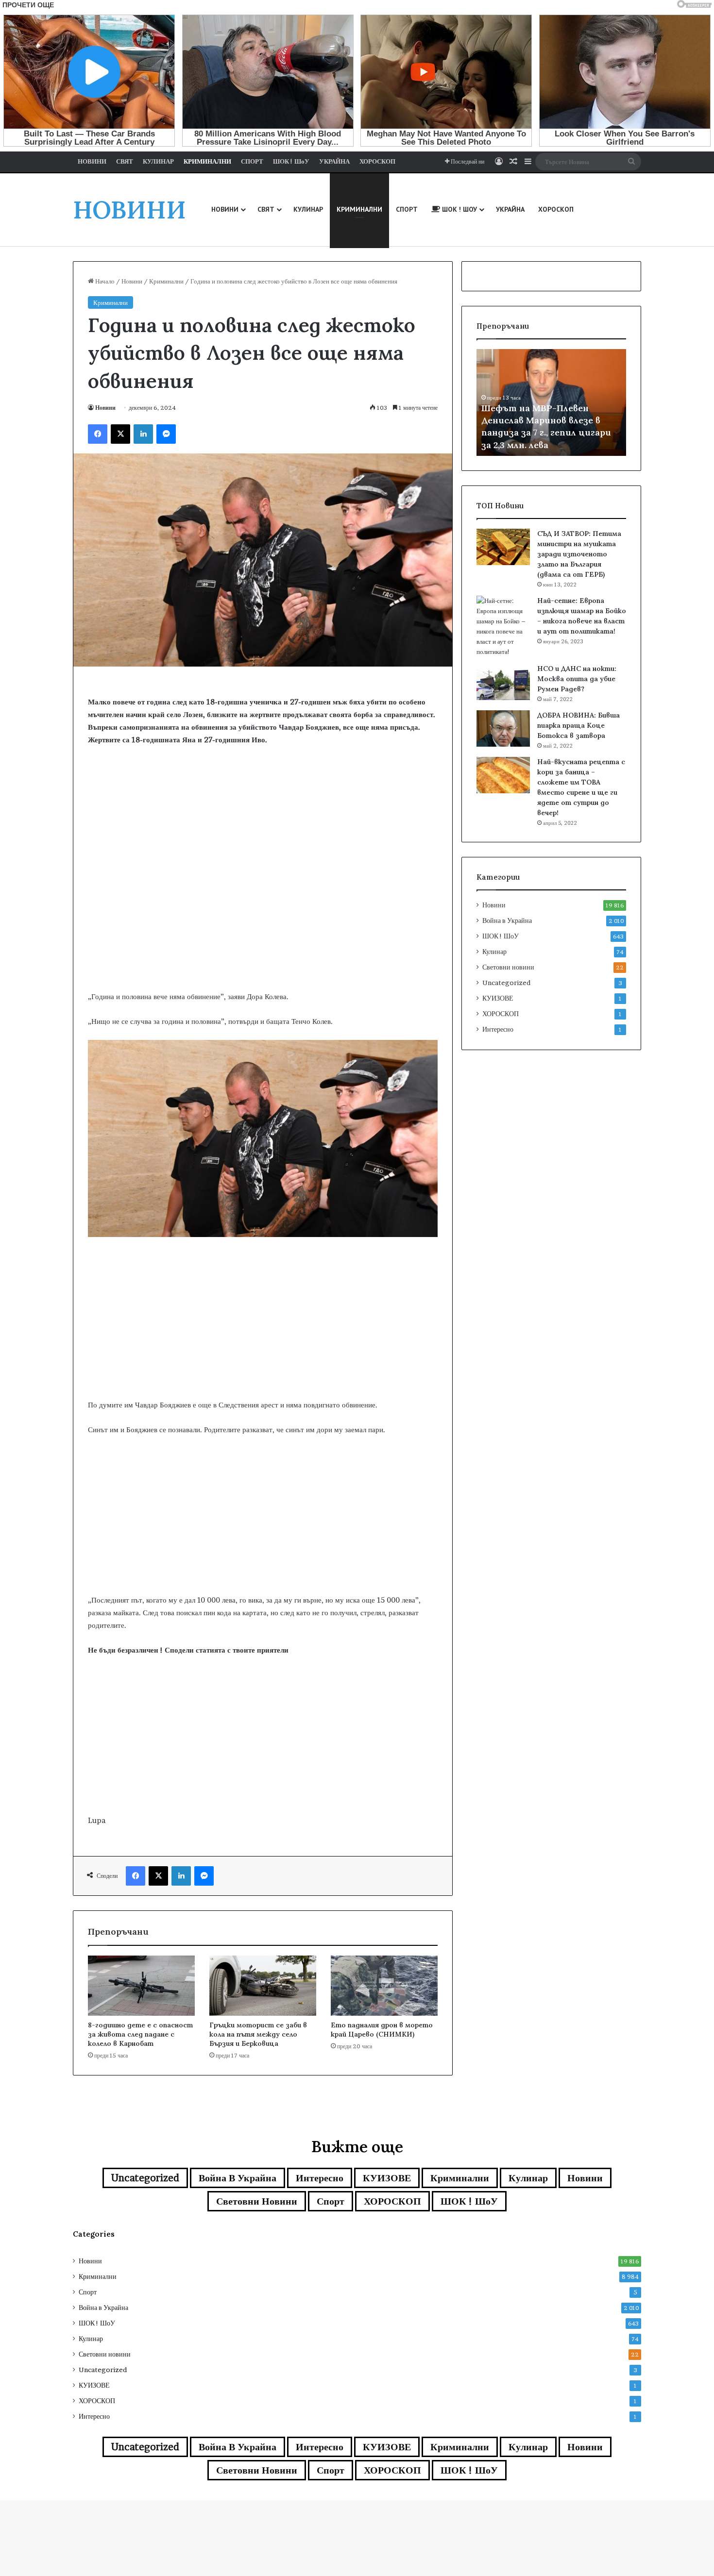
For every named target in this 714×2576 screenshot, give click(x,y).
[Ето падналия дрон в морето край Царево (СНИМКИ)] (384, 1986)
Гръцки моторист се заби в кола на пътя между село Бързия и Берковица (258, 2034)
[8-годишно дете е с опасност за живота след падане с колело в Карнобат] (141, 1986)
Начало (104, 281)
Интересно (498, 1029)
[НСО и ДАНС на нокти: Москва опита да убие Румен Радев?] (503, 682)
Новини (132, 281)
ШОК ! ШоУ (501, 936)
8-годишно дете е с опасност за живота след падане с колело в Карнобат (140, 2034)
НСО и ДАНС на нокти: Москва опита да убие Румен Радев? (577, 679)
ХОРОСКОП (501, 1014)
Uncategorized (506, 983)
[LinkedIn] (143, 434)
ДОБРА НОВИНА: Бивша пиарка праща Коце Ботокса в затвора (578, 725)
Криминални (166, 281)
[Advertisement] (263, 913)
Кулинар (494, 952)
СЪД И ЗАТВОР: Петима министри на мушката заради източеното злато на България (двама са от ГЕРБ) (579, 554)
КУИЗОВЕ (498, 998)
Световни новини (508, 967)
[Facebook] (98, 434)
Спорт (331, 2201)
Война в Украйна (507, 920)
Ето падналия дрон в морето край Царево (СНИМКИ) (382, 2030)
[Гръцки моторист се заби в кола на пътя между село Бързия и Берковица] (263, 1986)
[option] (551, 402)
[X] (120, 434)
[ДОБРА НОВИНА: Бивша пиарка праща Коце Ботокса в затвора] (503, 728)
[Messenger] (166, 434)
